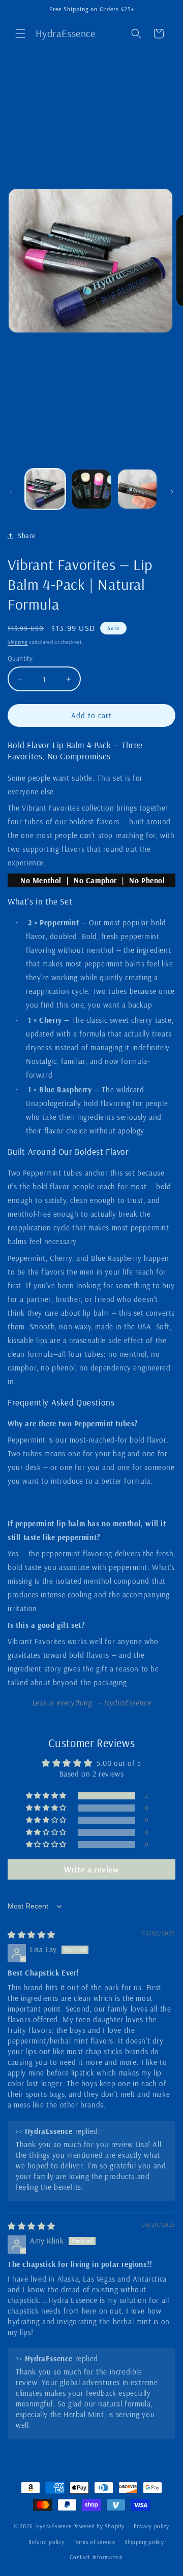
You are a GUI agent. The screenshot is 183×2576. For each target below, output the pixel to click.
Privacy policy (151, 2526)
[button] (20, 34)
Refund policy (46, 2542)
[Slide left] (11, 492)
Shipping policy (144, 2542)
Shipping (18, 642)
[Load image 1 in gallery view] (45, 489)
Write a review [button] (91, 1869)
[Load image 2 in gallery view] (91, 489)
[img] (32, 1935)
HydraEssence (54, 2526)
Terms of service (94, 2542)
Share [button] (27, 536)
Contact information (96, 2557)
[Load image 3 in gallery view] (137, 489)
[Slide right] (172, 492)
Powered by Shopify (99, 2526)
